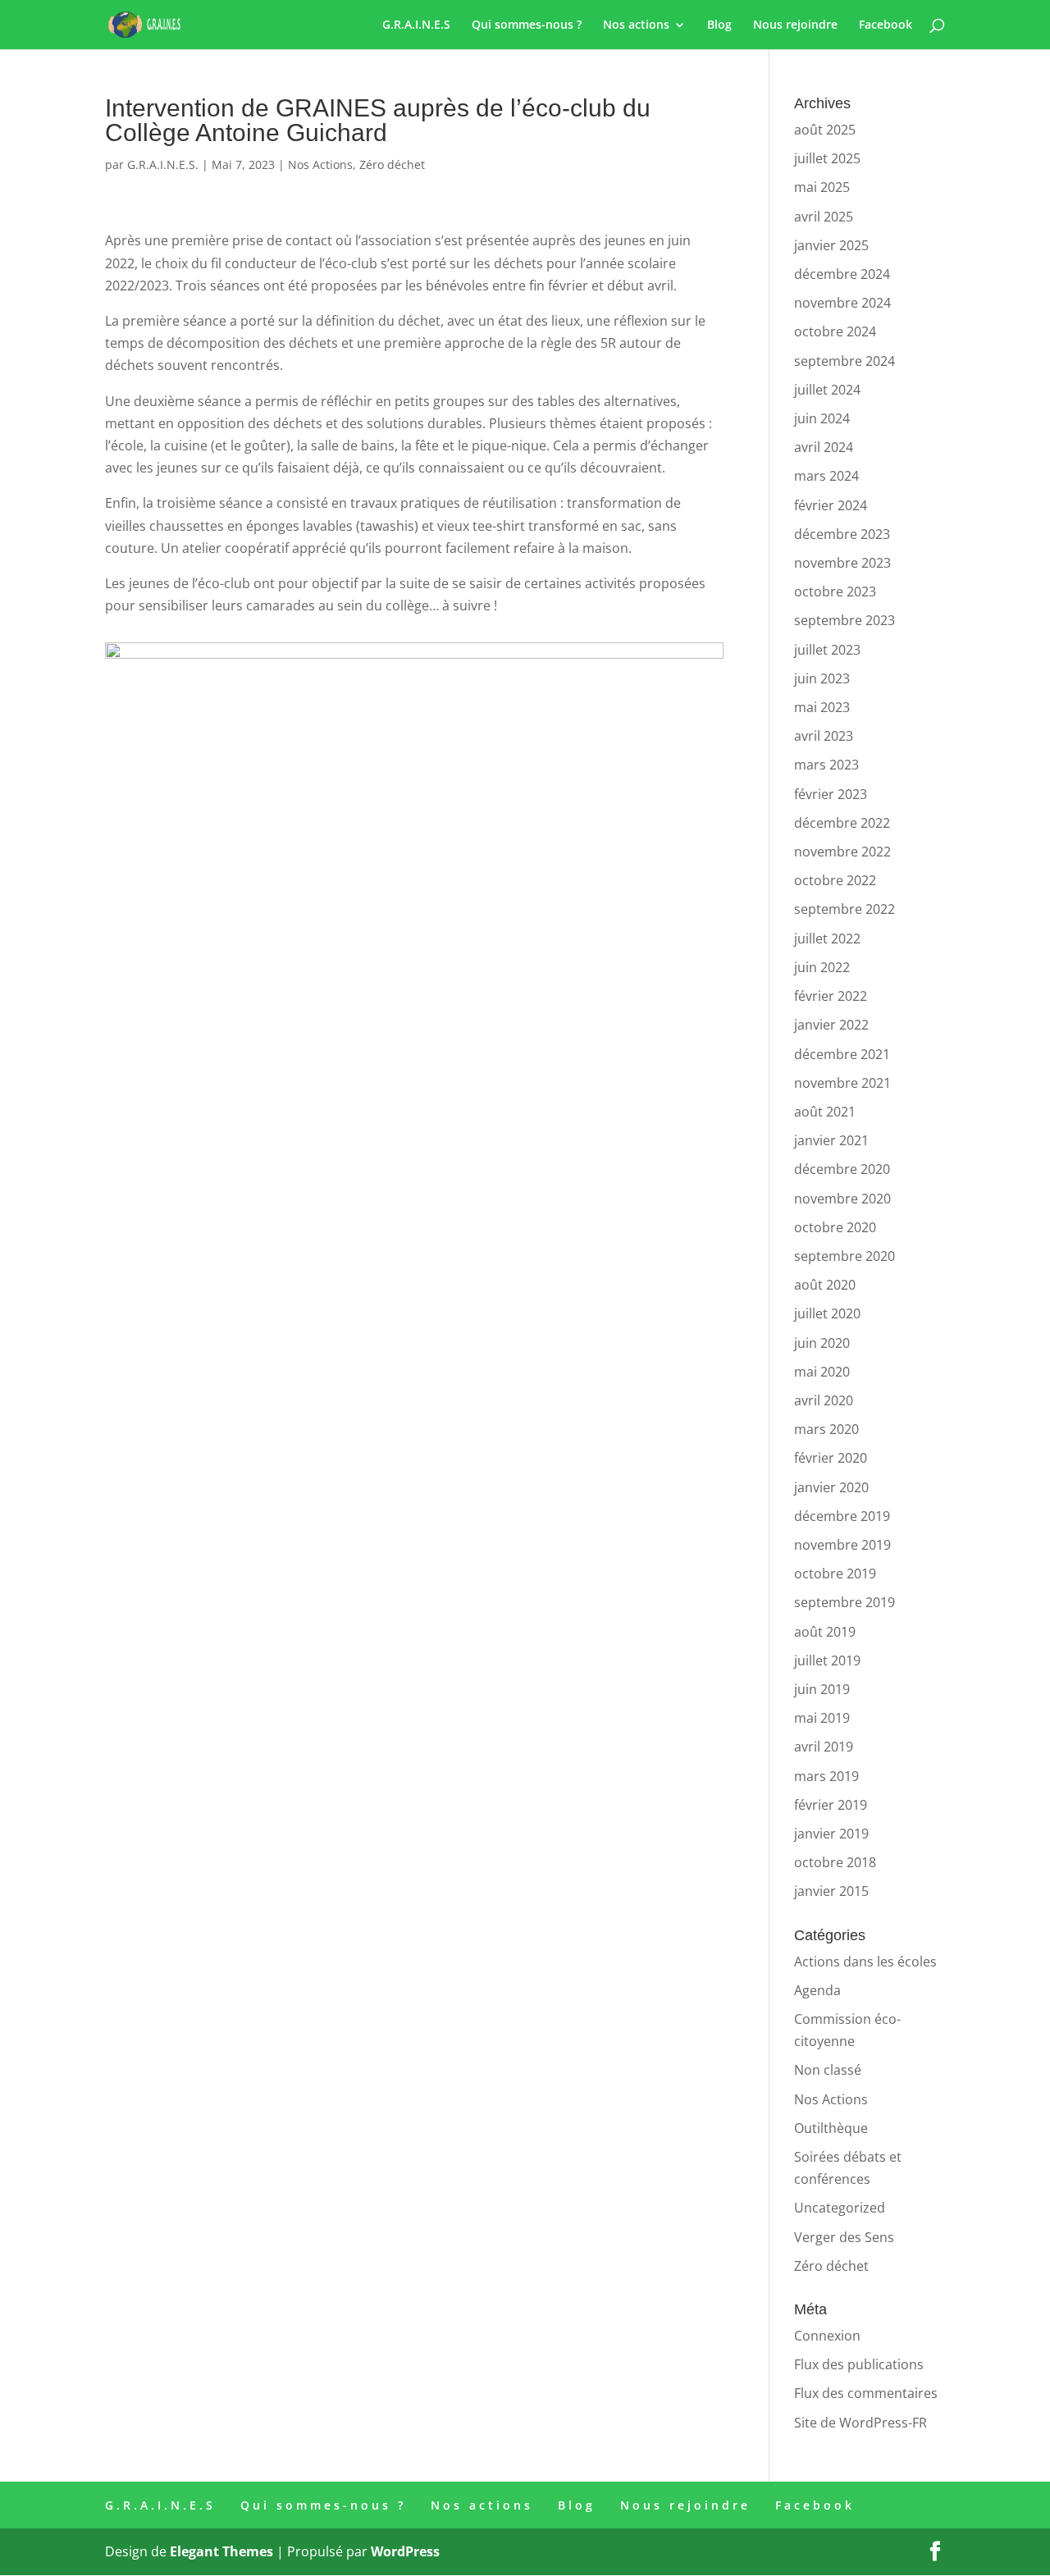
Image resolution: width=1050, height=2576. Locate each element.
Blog (719, 25)
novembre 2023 (842, 563)
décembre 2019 (842, 1516)
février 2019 (831, 1805)
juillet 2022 (827, 939)
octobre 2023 (835, 591)
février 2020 (831, 1458)
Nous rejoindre (795, 25)
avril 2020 (824, 1400)
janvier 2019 (831, 1834)
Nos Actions (320, 164)
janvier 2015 (831, 1891)
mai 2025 (822, 187)
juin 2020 (822, 1343)
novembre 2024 (842, 303)
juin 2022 (822, 967)
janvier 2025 (831, 245)
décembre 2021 (842, 1054)
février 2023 (831, 794)
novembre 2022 (842, 852)
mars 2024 (826, 476)
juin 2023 (822, 678)
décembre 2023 (842, 534)
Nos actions (636, 25)
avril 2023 (824, 736)
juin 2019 (822, 1689)
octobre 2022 (835, 880)
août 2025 (825, 130)
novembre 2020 (842, 1199)
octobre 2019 (835, 1573)
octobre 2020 (835, 1227)
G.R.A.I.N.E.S (416, 25)
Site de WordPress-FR (861, 2423)
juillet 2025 (827, 158)
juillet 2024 (827, 390)
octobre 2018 (835, 1862)
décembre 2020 (842, 1169)
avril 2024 (824, 447)
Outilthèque (831, 2128)
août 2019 (825, 1632)
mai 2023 (822, 707)
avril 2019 (824, 1747)
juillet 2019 (827, 1660)
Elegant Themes (221, 2551)
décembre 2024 (842, 274)
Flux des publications (859, 2364)
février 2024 (831, 505)
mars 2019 (826, 1776)
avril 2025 (824, 217)
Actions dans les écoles (865, 1962)
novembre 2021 (842, 1083)
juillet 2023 (827, 650)
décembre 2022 (842, 823)
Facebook (886, 25)
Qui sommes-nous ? (527, 25)
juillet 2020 (827, 1313)
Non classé (828, 2070)
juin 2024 (822, 418)
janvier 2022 (831, 1025)
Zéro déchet (392, 164)
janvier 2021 (831, 1140)
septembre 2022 (845, 909)
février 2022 (831, 996)
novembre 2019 (842, 1545)
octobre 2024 (835, 331)
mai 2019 (822, 1718)
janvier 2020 (831, 1487)
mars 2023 (826, 765)
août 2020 (825, 1285)
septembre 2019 (845, 1602)
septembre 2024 (845, 361)
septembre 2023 (845, 620)
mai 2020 (822, 1372)
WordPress (405, 2551)
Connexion (827, 2336)
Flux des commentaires (866, 2393)
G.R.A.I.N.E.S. (163, 164)
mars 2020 (826, 1429)
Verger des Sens (844, 2237)
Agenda (817, 1990)
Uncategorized (840, 2208)
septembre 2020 (845, 1256)
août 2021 (825, 1112)
